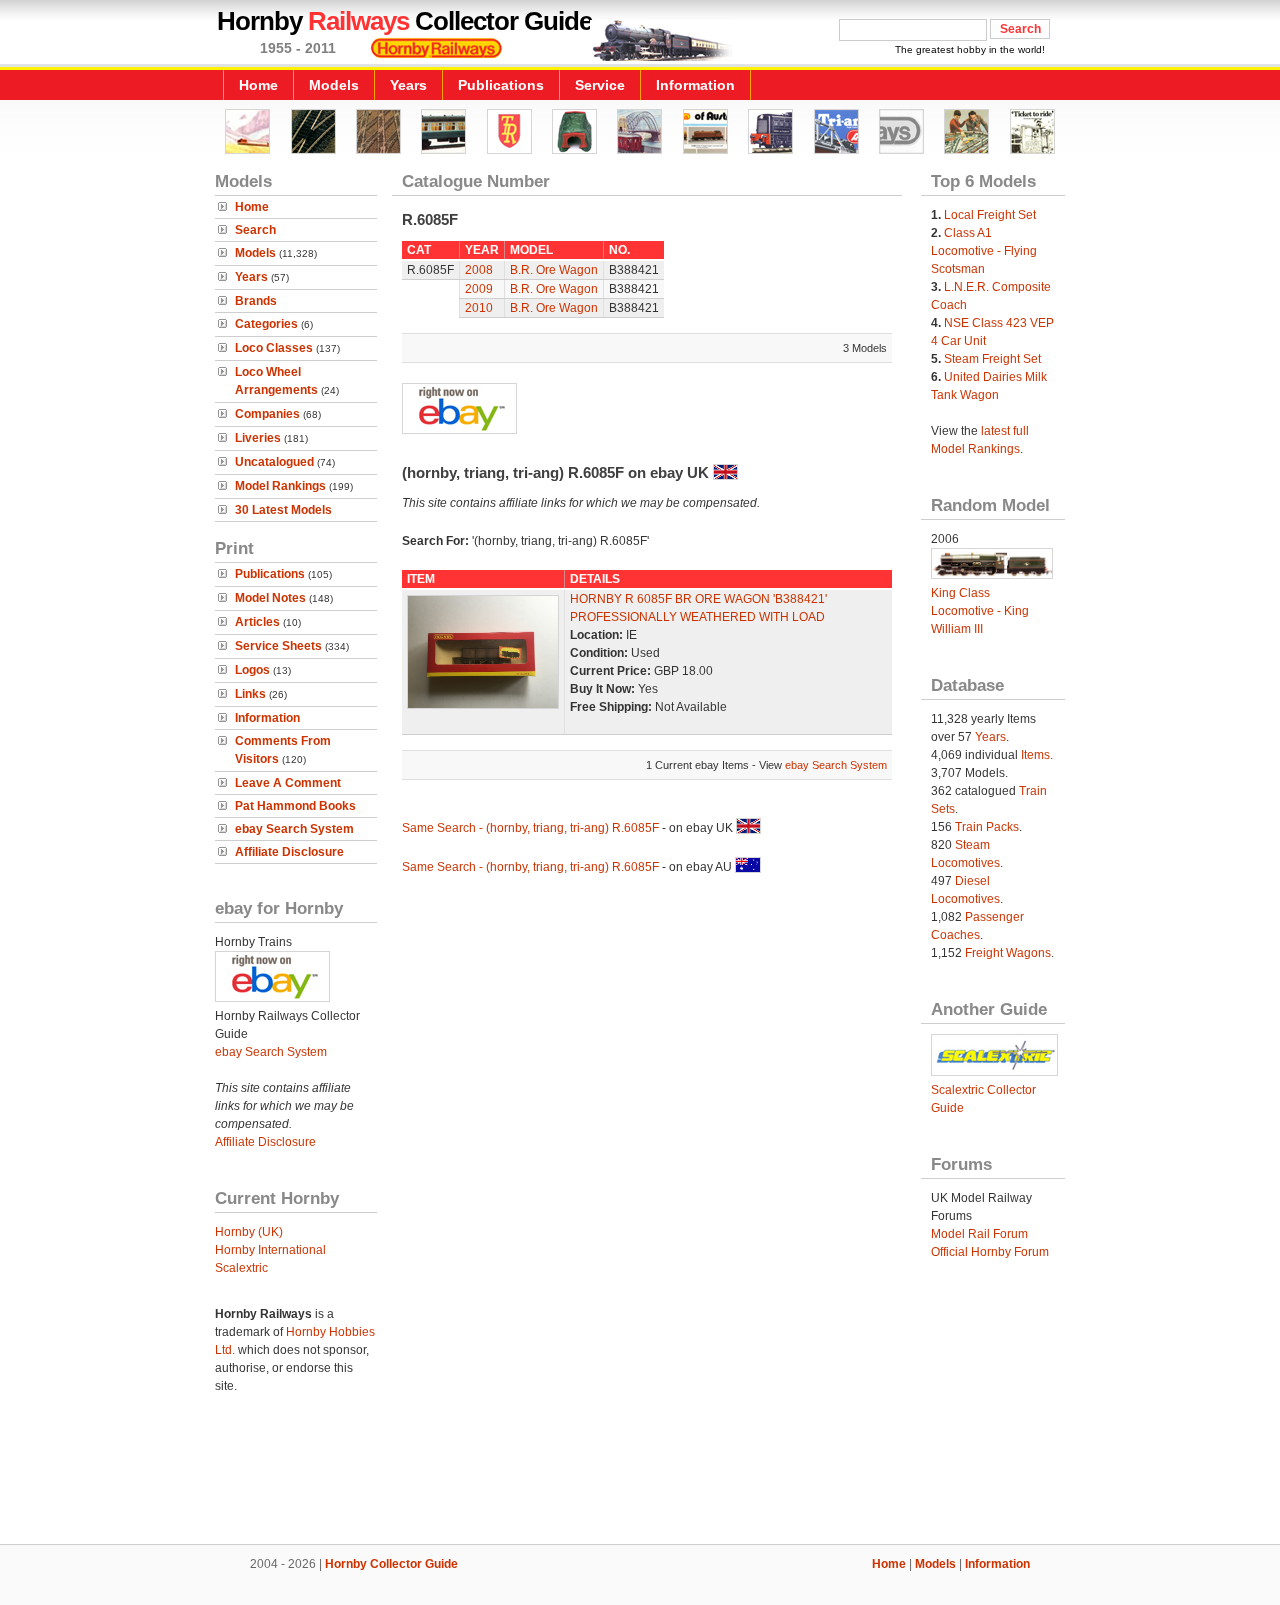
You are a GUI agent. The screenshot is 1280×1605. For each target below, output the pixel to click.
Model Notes (270, 598)
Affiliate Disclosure (289, 852)
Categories (266, 324)
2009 (479, 289)
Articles (257, 622)
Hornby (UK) (249, 1232)
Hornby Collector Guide (391, 1564)
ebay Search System (294, 829)
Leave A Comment (288, 783)
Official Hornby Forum (990, 1252)
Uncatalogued (274, 462)
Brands (256, 301)
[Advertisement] (640, 1476)
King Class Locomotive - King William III (980, 611)
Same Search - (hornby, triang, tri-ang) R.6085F (530, 828)
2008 (479, 270)
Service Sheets (278, 646)
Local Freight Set (990, 215)
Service (600, 85)
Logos (252, 670)
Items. (1037, 755)
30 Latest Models (283, 510)
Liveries (258, 438)
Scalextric (241, 1268)
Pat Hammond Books (295, 806)
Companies (267, 414)
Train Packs (987, 827)
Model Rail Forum (979, 1234)
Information (695, 85)
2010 (479, 308)
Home (258, 85)
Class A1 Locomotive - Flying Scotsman (984, 251)
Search (255, 230)
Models (334, 85)
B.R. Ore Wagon (554, 270)
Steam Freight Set (992, 359)
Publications (501, 85)
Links (250, 694)
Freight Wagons (1008, 953)
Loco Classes (274, 348)
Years (408, 85)
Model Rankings (280, 486)
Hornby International (270, 1250)
